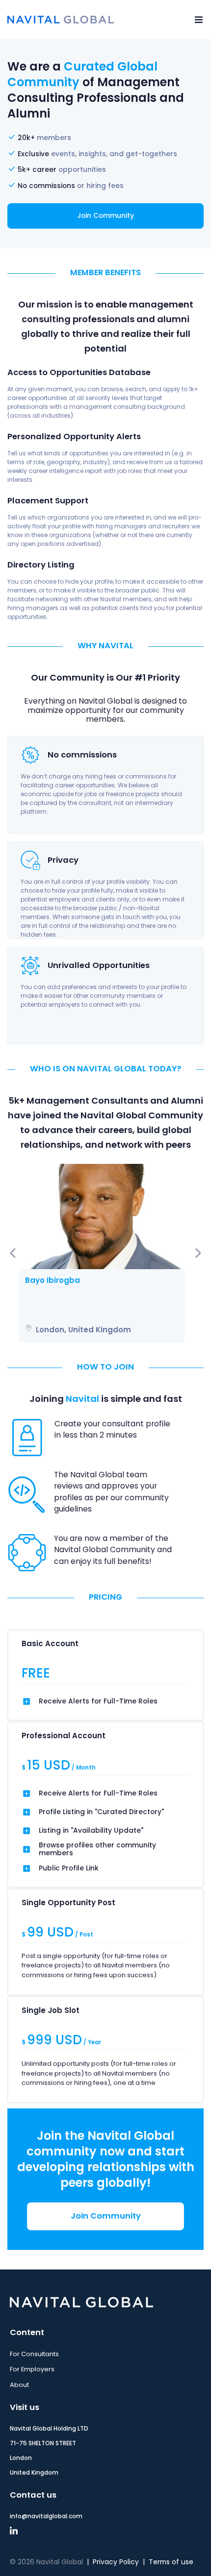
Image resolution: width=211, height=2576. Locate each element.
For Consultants (34, 2354)
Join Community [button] (105, 216)
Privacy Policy (116, 2562)
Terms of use (171, 2562)
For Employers (32, 2369)
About (19, 2385)
